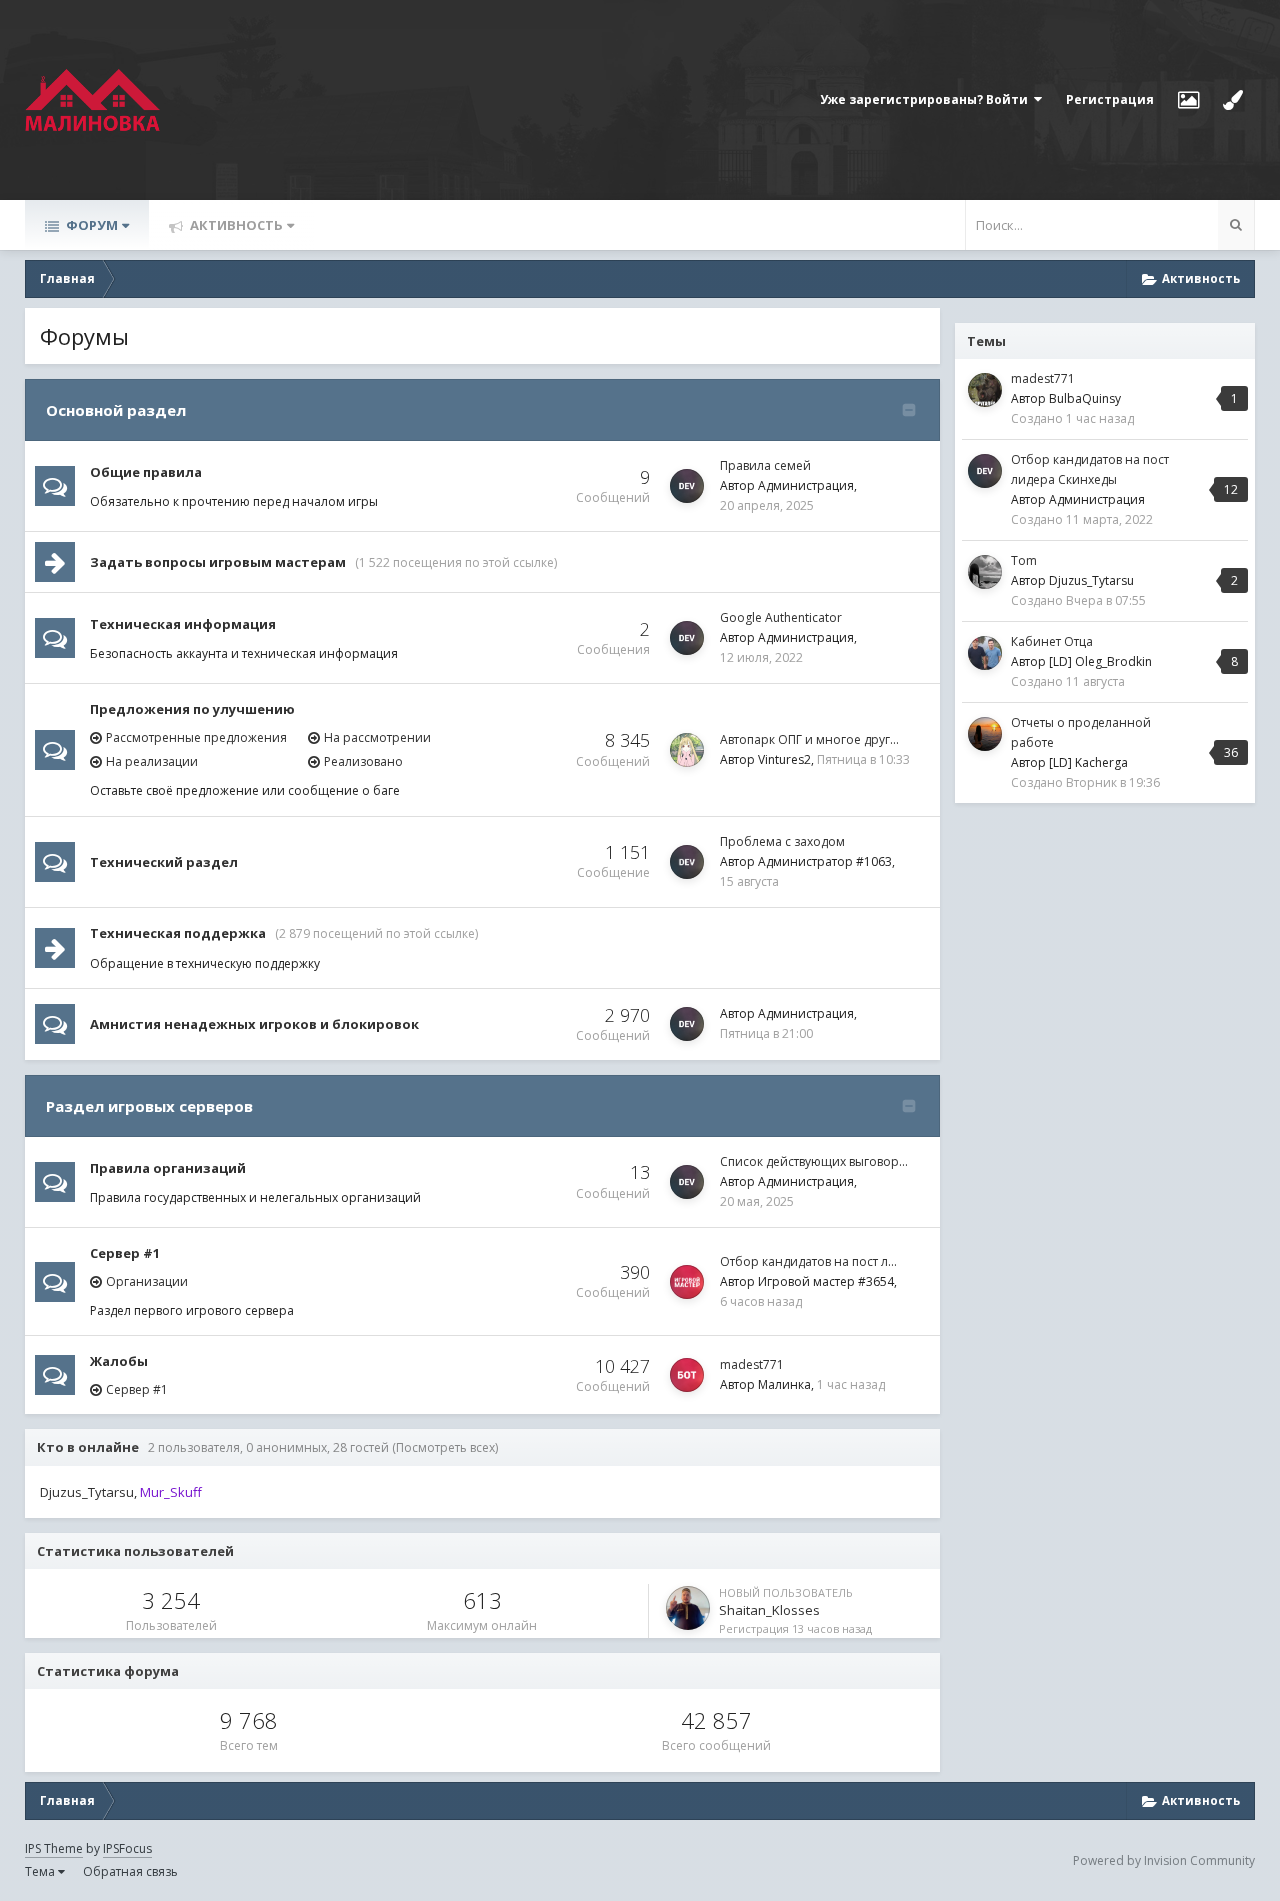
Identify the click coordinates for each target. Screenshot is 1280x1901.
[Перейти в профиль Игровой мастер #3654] (687, 1282)
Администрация (806, 485)
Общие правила (146, 472)
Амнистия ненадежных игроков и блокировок (254, 1024)
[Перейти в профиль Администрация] (687, 486)
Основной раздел (116, 410)
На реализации (152, 761)
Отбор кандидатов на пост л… (808, 1261)
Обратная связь (130, 1871)
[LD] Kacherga (1088, 762)
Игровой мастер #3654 (826, 1281)
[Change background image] (1188, 100)
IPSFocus (127, 1848)
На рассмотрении (377, 737)
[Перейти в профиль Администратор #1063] (687, 862)
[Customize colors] (1233, 100)
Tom (1024, 560)
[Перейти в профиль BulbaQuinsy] (985, 390)
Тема (41, 1871)
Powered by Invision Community (1164, 1860)
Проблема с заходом (782, 841)
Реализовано (363, 761)
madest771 (752, 1364)
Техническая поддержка (178, 933)
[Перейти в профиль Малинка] (687, 1375)
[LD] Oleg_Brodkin (1100, 661)
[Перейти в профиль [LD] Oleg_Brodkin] (985, 653)
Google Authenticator (781, 617)
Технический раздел (164, 862)
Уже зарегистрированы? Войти (927, 99)
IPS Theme (54, 1848)
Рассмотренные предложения (196, 737)
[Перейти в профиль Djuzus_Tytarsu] (985, 572)
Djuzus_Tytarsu (87, 1492)
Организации (147, 1281)
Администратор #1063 (825, 861)
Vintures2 (784, 759)
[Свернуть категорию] (909, 410)
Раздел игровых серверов (149, 1106)
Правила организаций (168, 1168)
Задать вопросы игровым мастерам (218, 562)
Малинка (784, 1384)
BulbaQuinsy (1085, 398)
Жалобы (119, 1361)
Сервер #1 (125, 1253)
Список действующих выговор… (814, 1161)
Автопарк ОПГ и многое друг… (809, 739)
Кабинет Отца (1052, 641)
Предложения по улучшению (192, 709)
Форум (90, 225)
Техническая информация (183, 624)
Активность (235, 225)
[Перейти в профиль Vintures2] (687, 750)
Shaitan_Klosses (769, 1610)
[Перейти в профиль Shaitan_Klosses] (688, 1608)
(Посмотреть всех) (445, 1447)
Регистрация (1110, 99)
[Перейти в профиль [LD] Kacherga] (985, 734)
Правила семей (765, 465)
